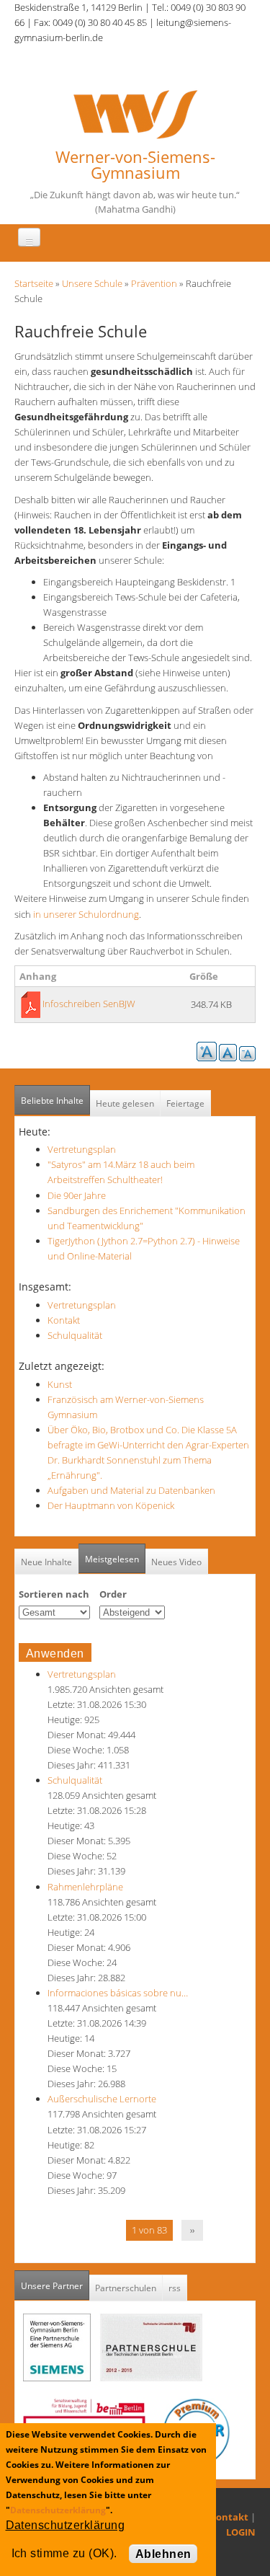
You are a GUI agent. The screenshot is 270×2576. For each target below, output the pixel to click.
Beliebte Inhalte (52, 1101)
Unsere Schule (92, 283)
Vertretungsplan (82, 1149)
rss (175, 2288)
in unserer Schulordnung (85, 914)
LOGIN (241, 2532)
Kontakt (64, 1320)
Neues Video (176, 1562)
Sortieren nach (54, 1594)
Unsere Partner (55, 2286)
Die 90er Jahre (77, 1195)
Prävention (154, 283)
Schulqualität (75, 1335)
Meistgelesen (112, 1559)
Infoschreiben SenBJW (89, 1004)
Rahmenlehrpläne (85, 1887)
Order (113, 1594)
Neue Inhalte (46, 1562)
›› (192, 2230)
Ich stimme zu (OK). (64, 2553)
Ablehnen (163, 2554)
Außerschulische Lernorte (102, 2099)
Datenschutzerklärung (58, 2510)
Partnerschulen (126, 2288)
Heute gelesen (125, 1103)
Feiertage (185, 1103)
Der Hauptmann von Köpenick (111, 1505)
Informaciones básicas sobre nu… (118, 1993)
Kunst (60, 1384)
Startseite (34, 283)
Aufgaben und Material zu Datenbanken (131, 1490)
